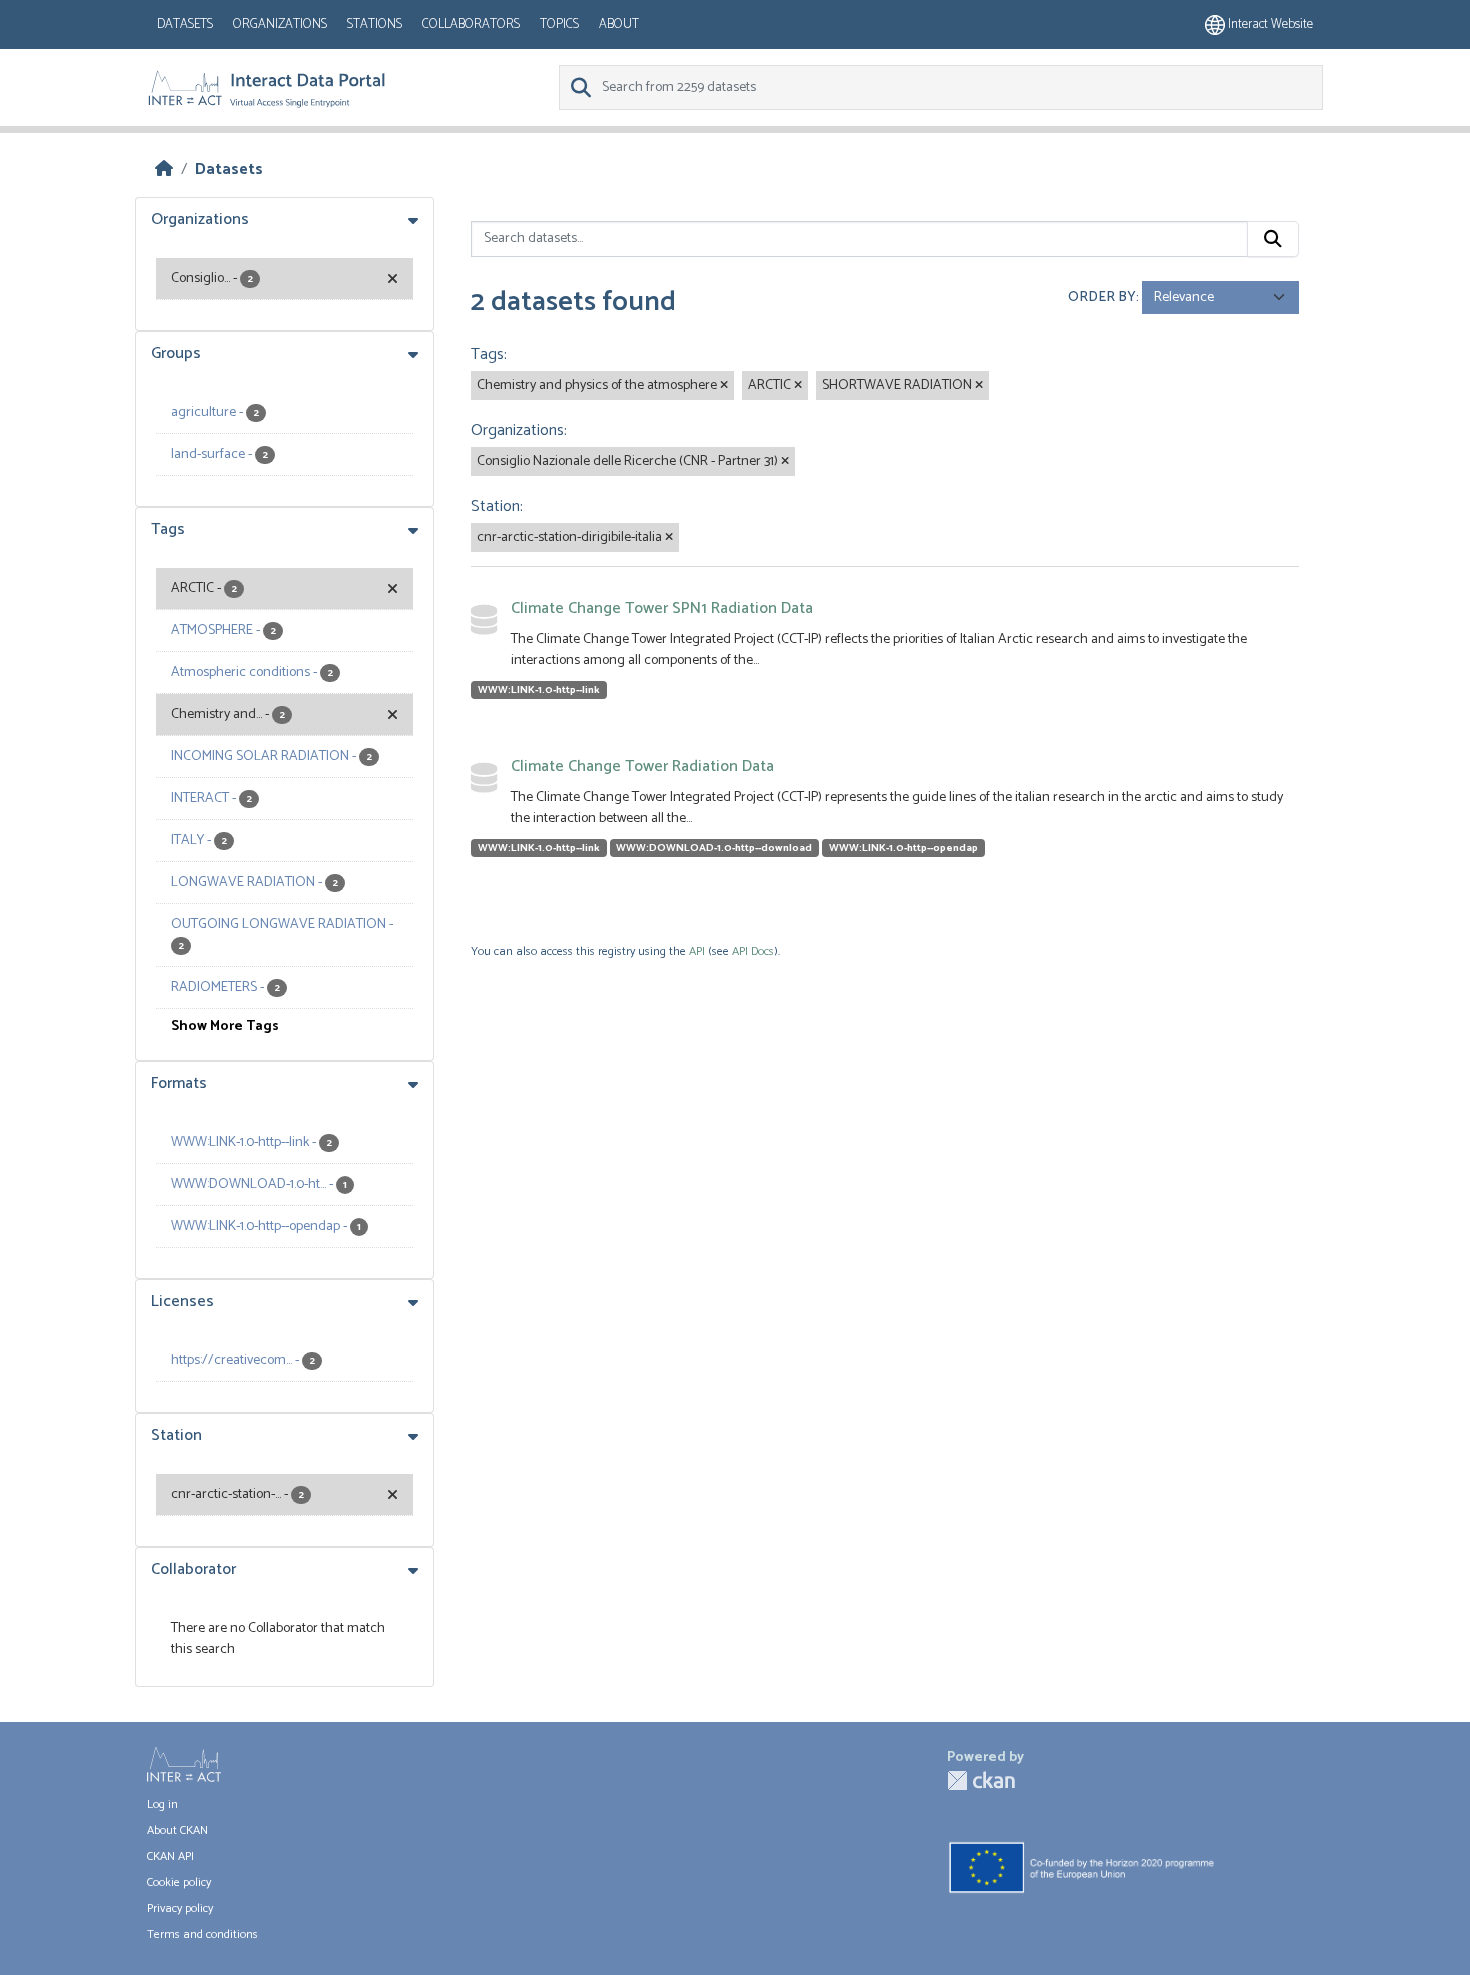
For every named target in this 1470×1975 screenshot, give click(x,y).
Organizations (280, 24)
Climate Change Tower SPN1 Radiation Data (662, 608)
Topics (559, 24)
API (697, 951)
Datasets (185, 24)
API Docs (753, 951)
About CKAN (177, 1830)
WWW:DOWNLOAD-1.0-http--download (714, 848)
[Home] (164, 169)
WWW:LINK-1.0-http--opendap (903, 848)
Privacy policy (180, 1908)
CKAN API (170, 1856)
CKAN (981, 1780)
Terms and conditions (202, 1934)
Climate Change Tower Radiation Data (642, 766)
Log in (162, 1804)
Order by (1102, 297)
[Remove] (724, 386)
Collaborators (471, 24)
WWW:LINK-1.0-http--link (539, 690)
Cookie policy (179, 1882)
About (619, 24)
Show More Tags (225, 1026)
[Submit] (1273, 239)
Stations (374, 24)
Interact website (1269, 24)
